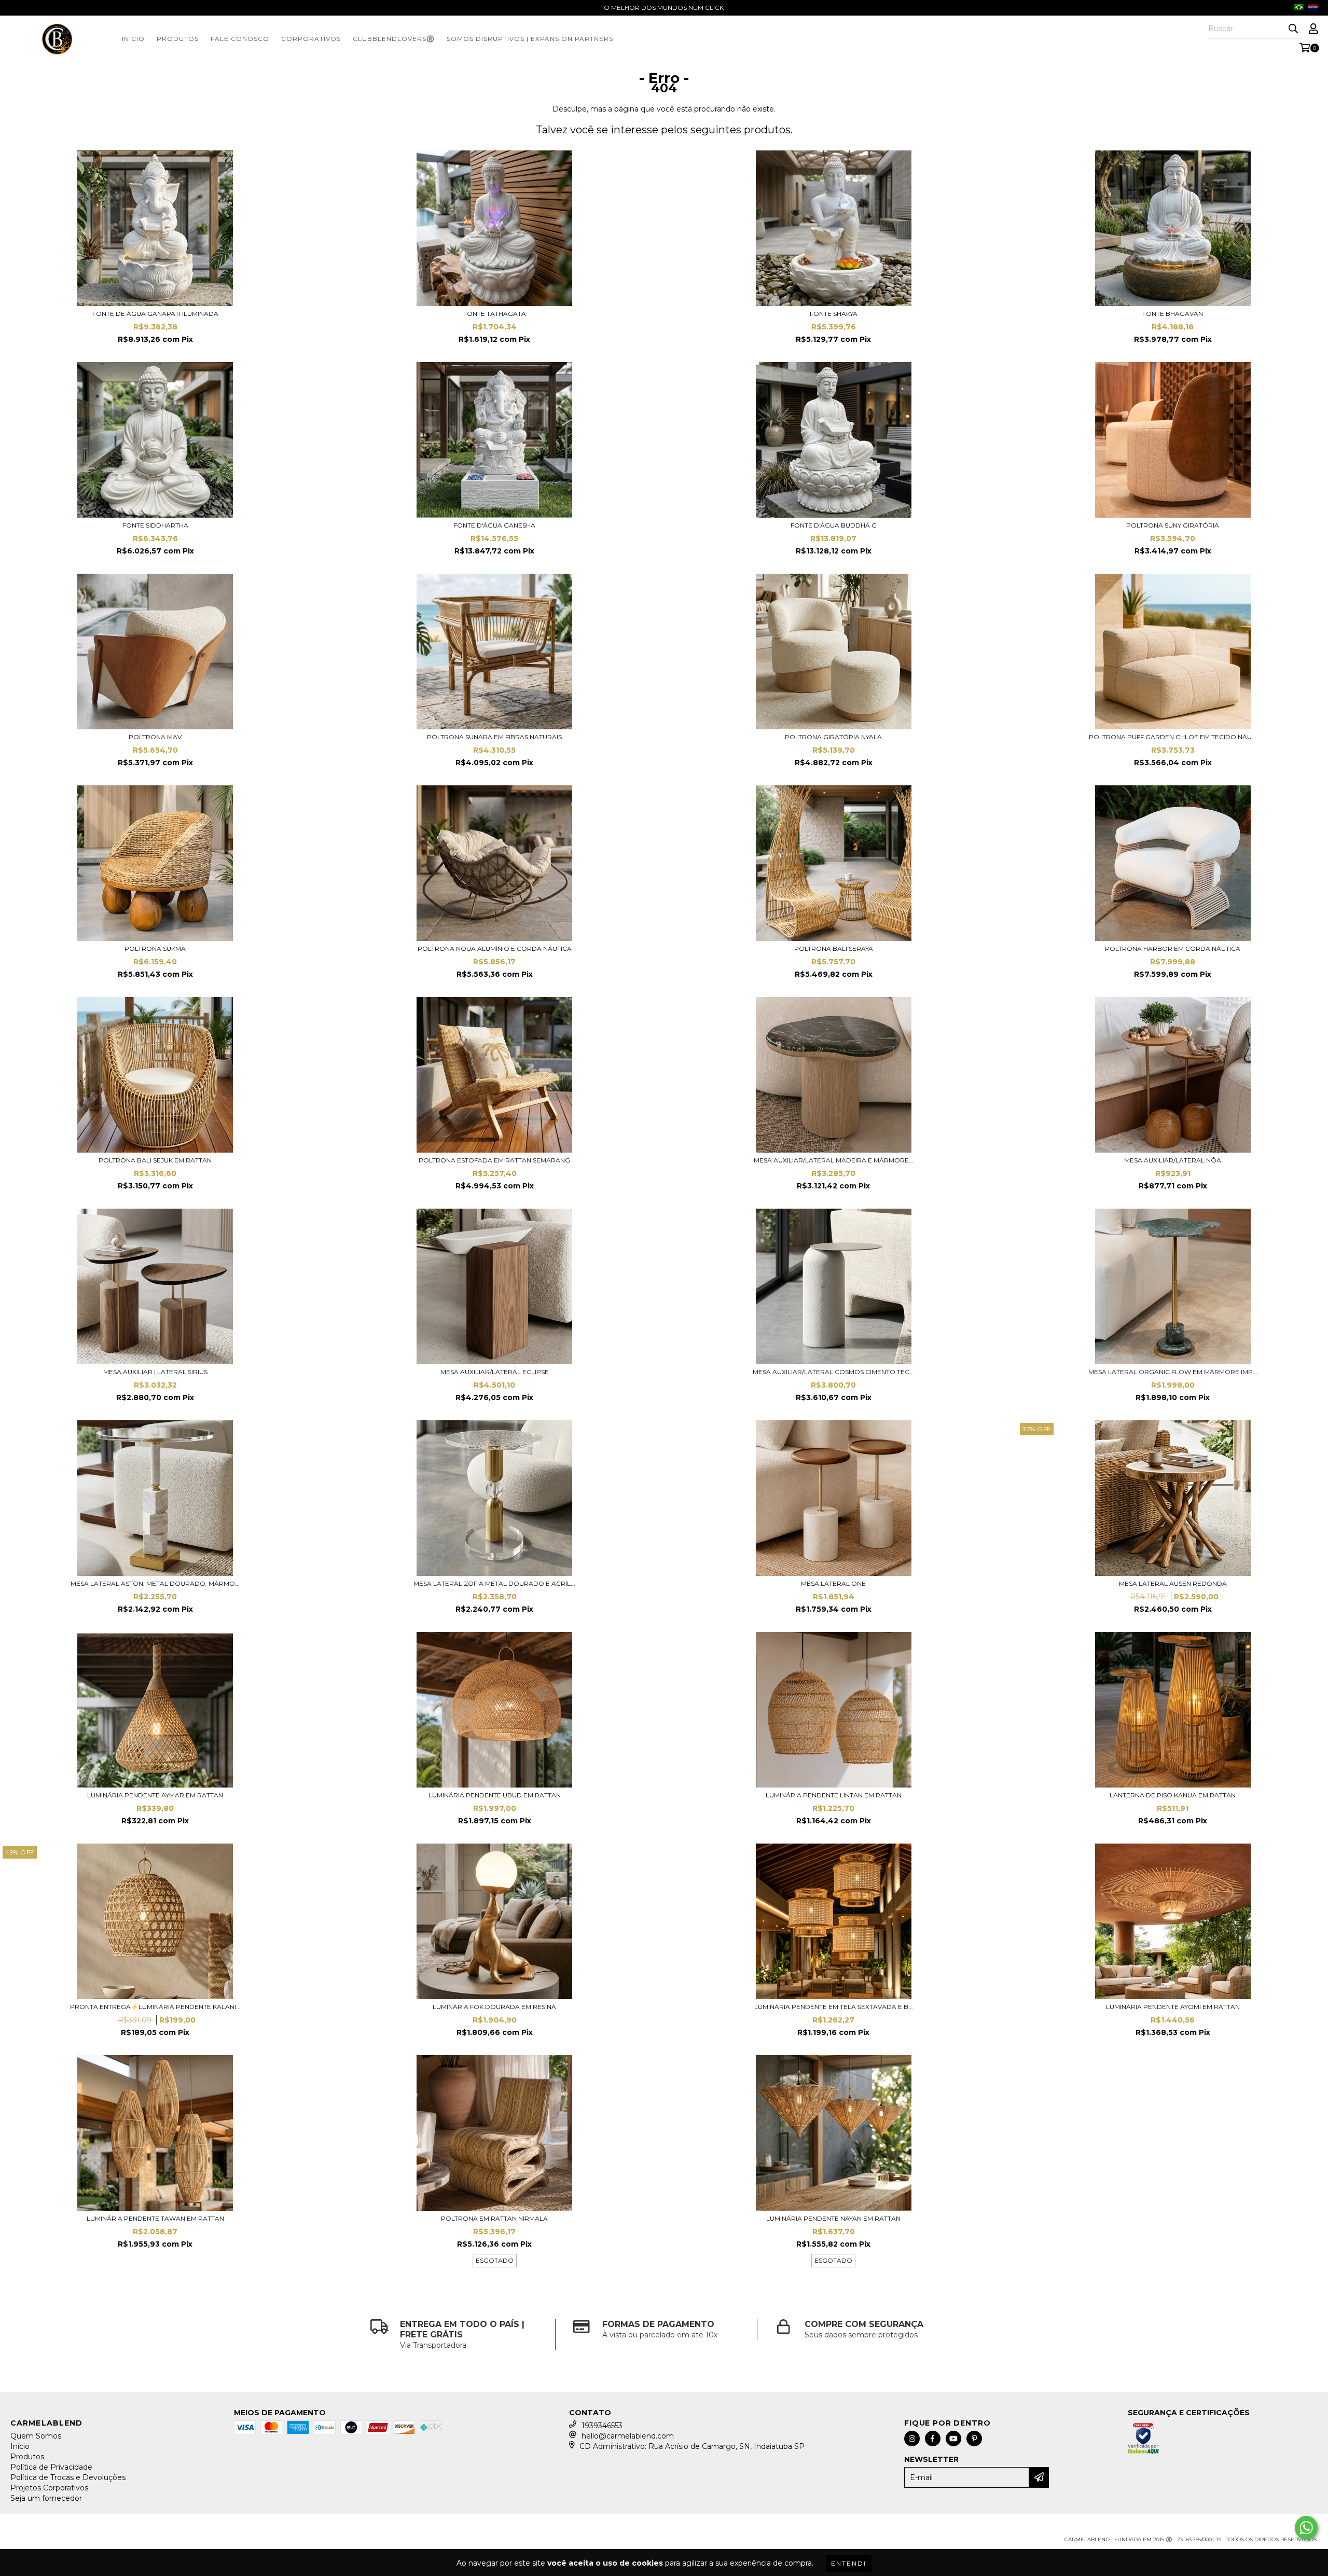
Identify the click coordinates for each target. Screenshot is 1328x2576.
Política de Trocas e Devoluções (68, 2477)
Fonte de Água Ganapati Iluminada (155, 314)
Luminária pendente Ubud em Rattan (495, 1795)
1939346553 (602, 2426)
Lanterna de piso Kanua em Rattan (1173, 1795)
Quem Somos (36, 2436)
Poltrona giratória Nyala (833, 737)
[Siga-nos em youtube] (953, 2439)
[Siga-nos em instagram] (912, 2439)
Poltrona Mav (155, 737)
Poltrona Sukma (155, 948)
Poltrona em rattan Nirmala (494, 2218)
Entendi (849, 2563)
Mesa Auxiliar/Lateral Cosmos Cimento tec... (833, 1372)
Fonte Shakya (834, 314)
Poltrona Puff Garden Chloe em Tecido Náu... (1173, 737)
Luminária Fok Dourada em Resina (494, 2007)
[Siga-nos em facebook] (933, 2439)
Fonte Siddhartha (155, 525)
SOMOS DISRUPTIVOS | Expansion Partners (530, 39)
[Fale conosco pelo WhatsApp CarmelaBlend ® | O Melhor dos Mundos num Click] (1306, 2528)
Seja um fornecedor (46, 2498)
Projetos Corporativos (49, 2488)
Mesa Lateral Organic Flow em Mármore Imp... (1173, 1372)
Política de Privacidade (51, 2467)
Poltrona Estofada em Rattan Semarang (494, 1160)
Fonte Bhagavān (1173, 314)
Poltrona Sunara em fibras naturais (494, 737)
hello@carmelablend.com (628, 2436)
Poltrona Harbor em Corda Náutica (1173, 948)
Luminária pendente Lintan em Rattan (834, 1795)
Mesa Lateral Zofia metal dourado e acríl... (494, 1583)
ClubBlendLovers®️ (394, 39)
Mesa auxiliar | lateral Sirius (155, 1372)
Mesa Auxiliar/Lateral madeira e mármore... (834, 1160)
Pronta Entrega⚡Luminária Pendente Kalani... (155, 2007)
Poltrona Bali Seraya (834, 948)
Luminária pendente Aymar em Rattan (155, 1795)
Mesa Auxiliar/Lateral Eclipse (495, 1372)
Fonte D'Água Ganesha (494, 525)
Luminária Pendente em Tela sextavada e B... (834, 2007)
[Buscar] (1293, 29)
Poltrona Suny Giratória (1173, 525)
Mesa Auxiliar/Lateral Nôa (1173, 1160)
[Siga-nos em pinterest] (974, 2439)
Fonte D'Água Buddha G (834, 525)
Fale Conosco (240, 39)
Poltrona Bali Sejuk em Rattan (155, 1160)
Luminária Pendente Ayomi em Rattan (1173, 2007)
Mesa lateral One (833, 1583)
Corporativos (311, 39)
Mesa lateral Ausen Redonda (1173, 1583)
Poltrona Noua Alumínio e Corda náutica (495, 948)
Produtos (178, 39)
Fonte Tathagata (495, 314)
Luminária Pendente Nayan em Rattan (833, 2218)
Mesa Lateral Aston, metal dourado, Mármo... (155, 1583)
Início (133, 39)
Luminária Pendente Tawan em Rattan (155, 2218)
